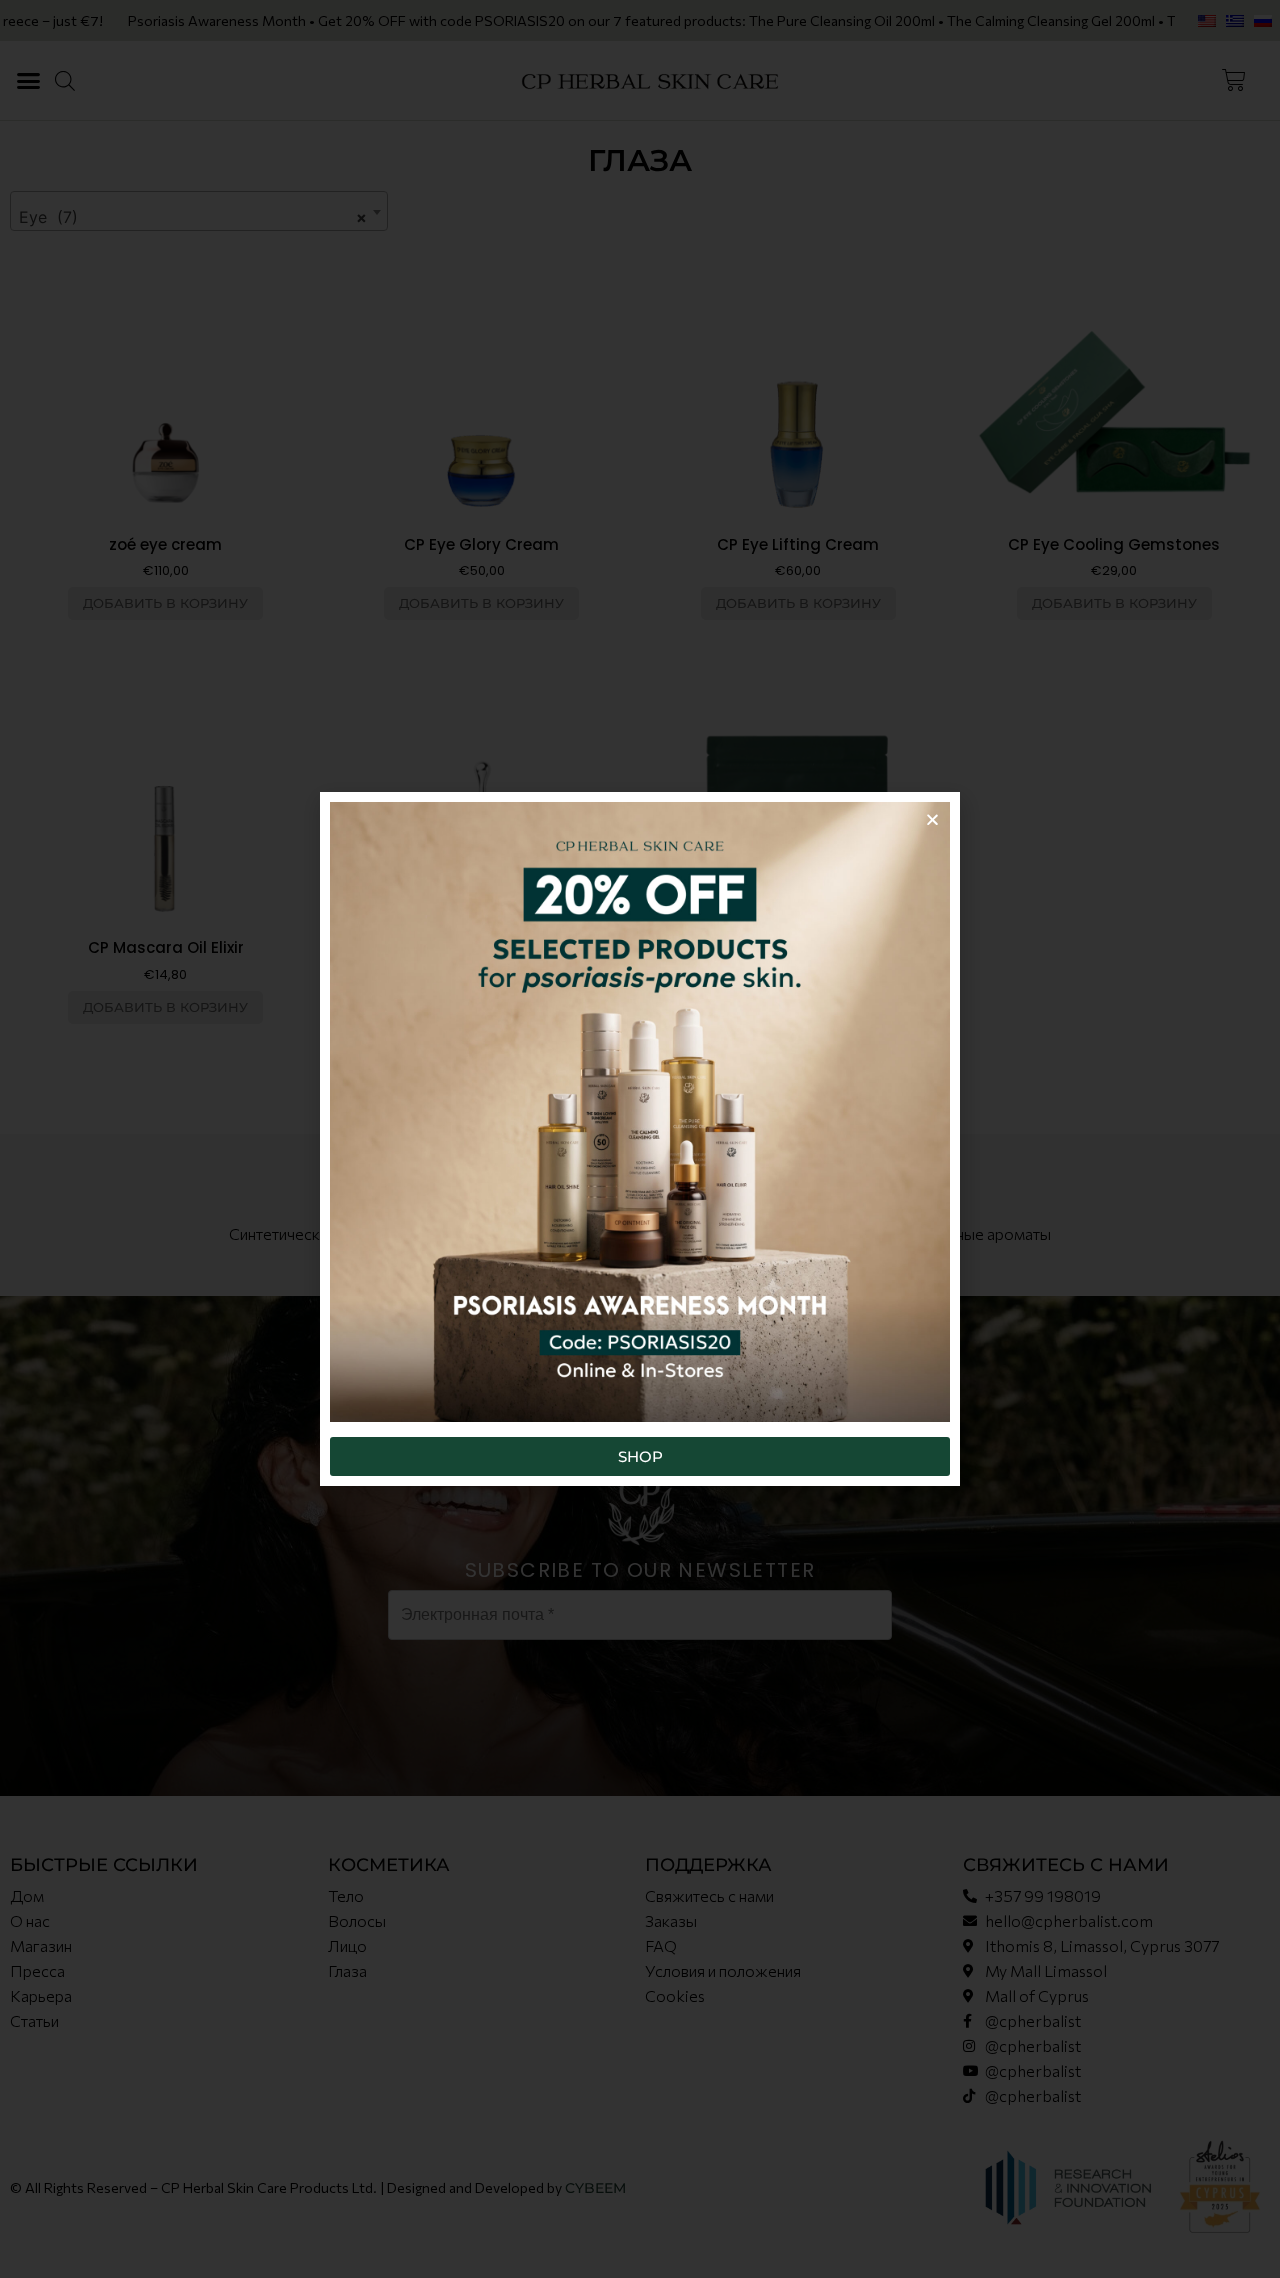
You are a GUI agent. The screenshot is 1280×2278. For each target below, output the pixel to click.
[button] (932, 819)
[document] (640, 1139)
